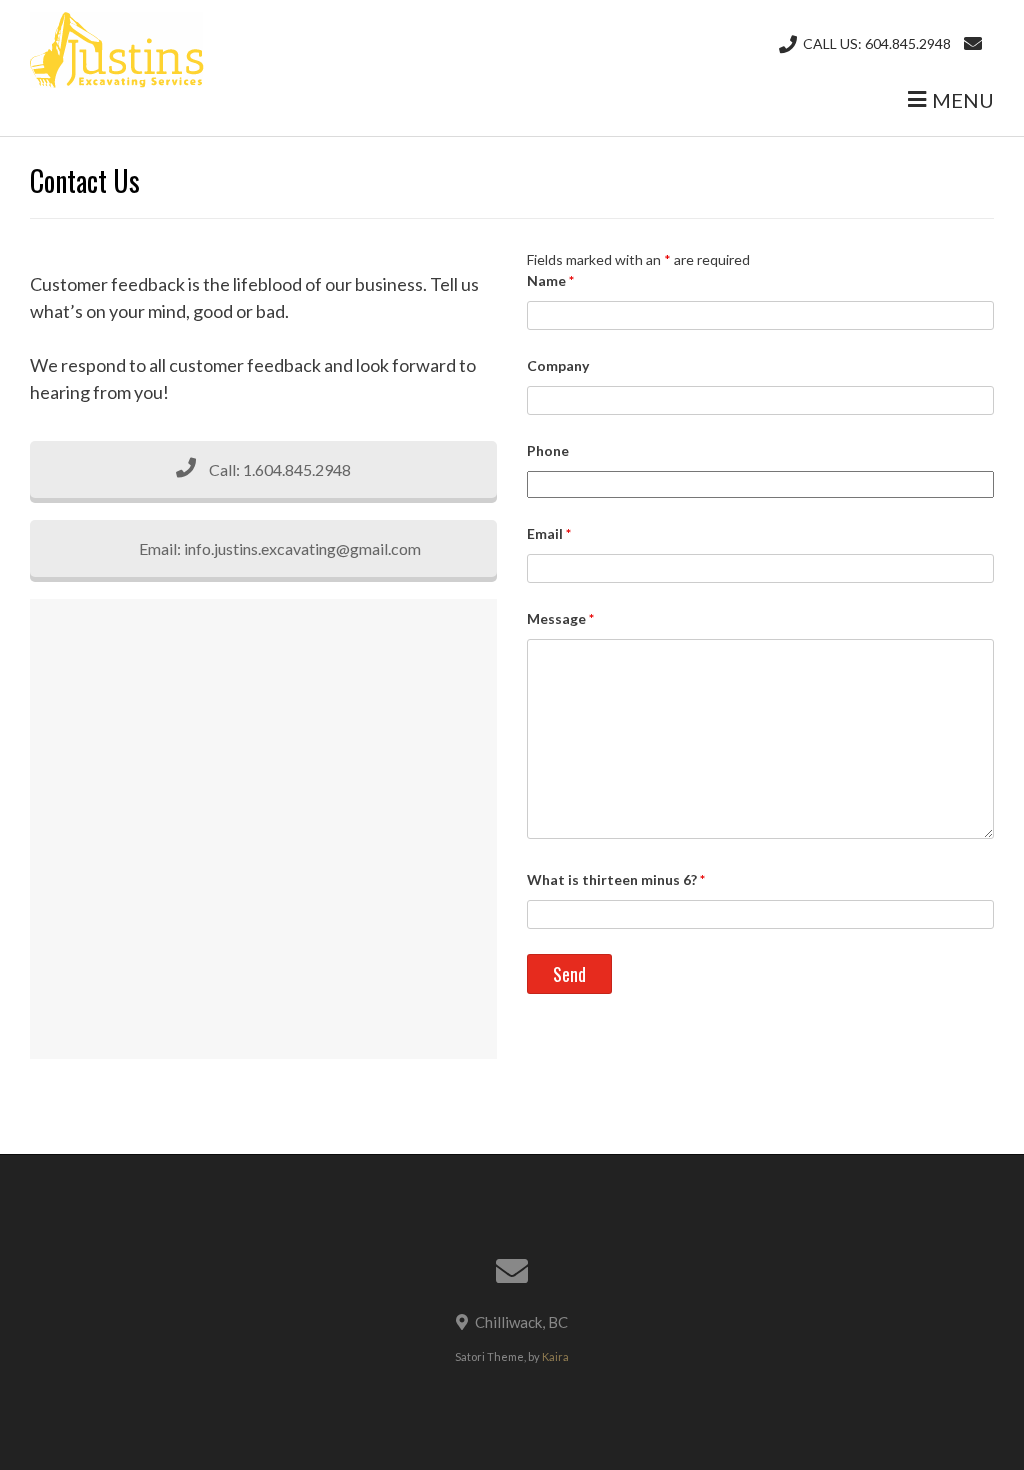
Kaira (555, 1356)
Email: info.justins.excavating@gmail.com (278, 548)
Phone (548, 450)
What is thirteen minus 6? (616, 879)
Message (560, 618)
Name (550, 280)
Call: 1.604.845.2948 (278, 469)
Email (549, 533)
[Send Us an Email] (973, 43)
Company (558, 365)
